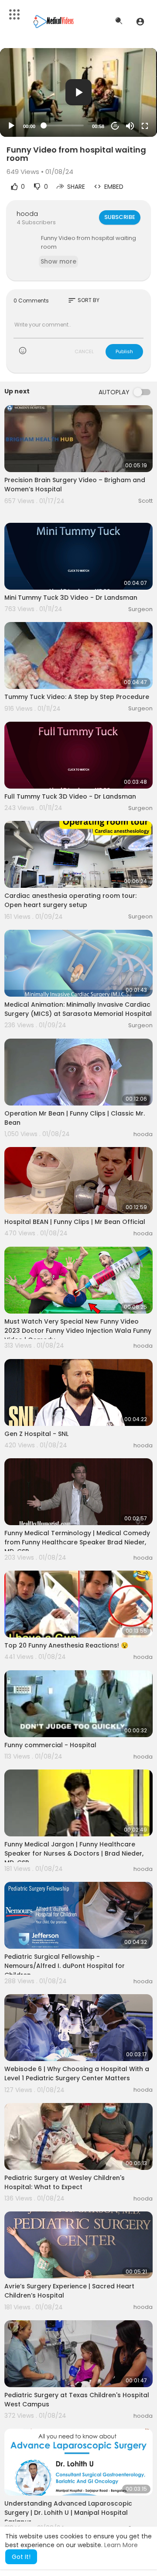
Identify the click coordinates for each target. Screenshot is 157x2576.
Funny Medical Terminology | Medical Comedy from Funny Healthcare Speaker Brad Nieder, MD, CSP (77, 1542)
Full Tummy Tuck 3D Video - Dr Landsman (70, 796)
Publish (124, 351)
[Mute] (130, 126)
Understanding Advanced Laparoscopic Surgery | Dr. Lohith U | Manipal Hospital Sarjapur (68, 2513)
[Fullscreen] (145, 126)
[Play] (11, 126)
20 (115, 126)
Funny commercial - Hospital (50, 1745)
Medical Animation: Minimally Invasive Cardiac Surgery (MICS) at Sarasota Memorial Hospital (78, 1009)
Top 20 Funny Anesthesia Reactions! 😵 (66, 1645)
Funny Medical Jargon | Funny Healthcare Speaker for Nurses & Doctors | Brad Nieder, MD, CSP (74, 1853)
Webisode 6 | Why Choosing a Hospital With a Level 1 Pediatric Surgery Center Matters (77, 2074)
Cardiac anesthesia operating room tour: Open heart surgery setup (70, 900)
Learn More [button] (121, 2545)
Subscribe (120, 217)
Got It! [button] (21, 2557)
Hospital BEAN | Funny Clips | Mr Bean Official (75, 1222)
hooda (27, 214)
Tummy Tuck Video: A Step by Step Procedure (77, 697)
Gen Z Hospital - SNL (36, 1434)
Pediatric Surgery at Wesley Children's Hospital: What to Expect (65, 2182)
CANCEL (84, 351)
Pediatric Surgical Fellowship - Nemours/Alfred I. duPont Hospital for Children (65, 1966)
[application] (78, 92)
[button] (140, 21)
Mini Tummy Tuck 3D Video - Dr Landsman (71, 598)
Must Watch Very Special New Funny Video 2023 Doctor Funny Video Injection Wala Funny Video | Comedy (78, 1331)
